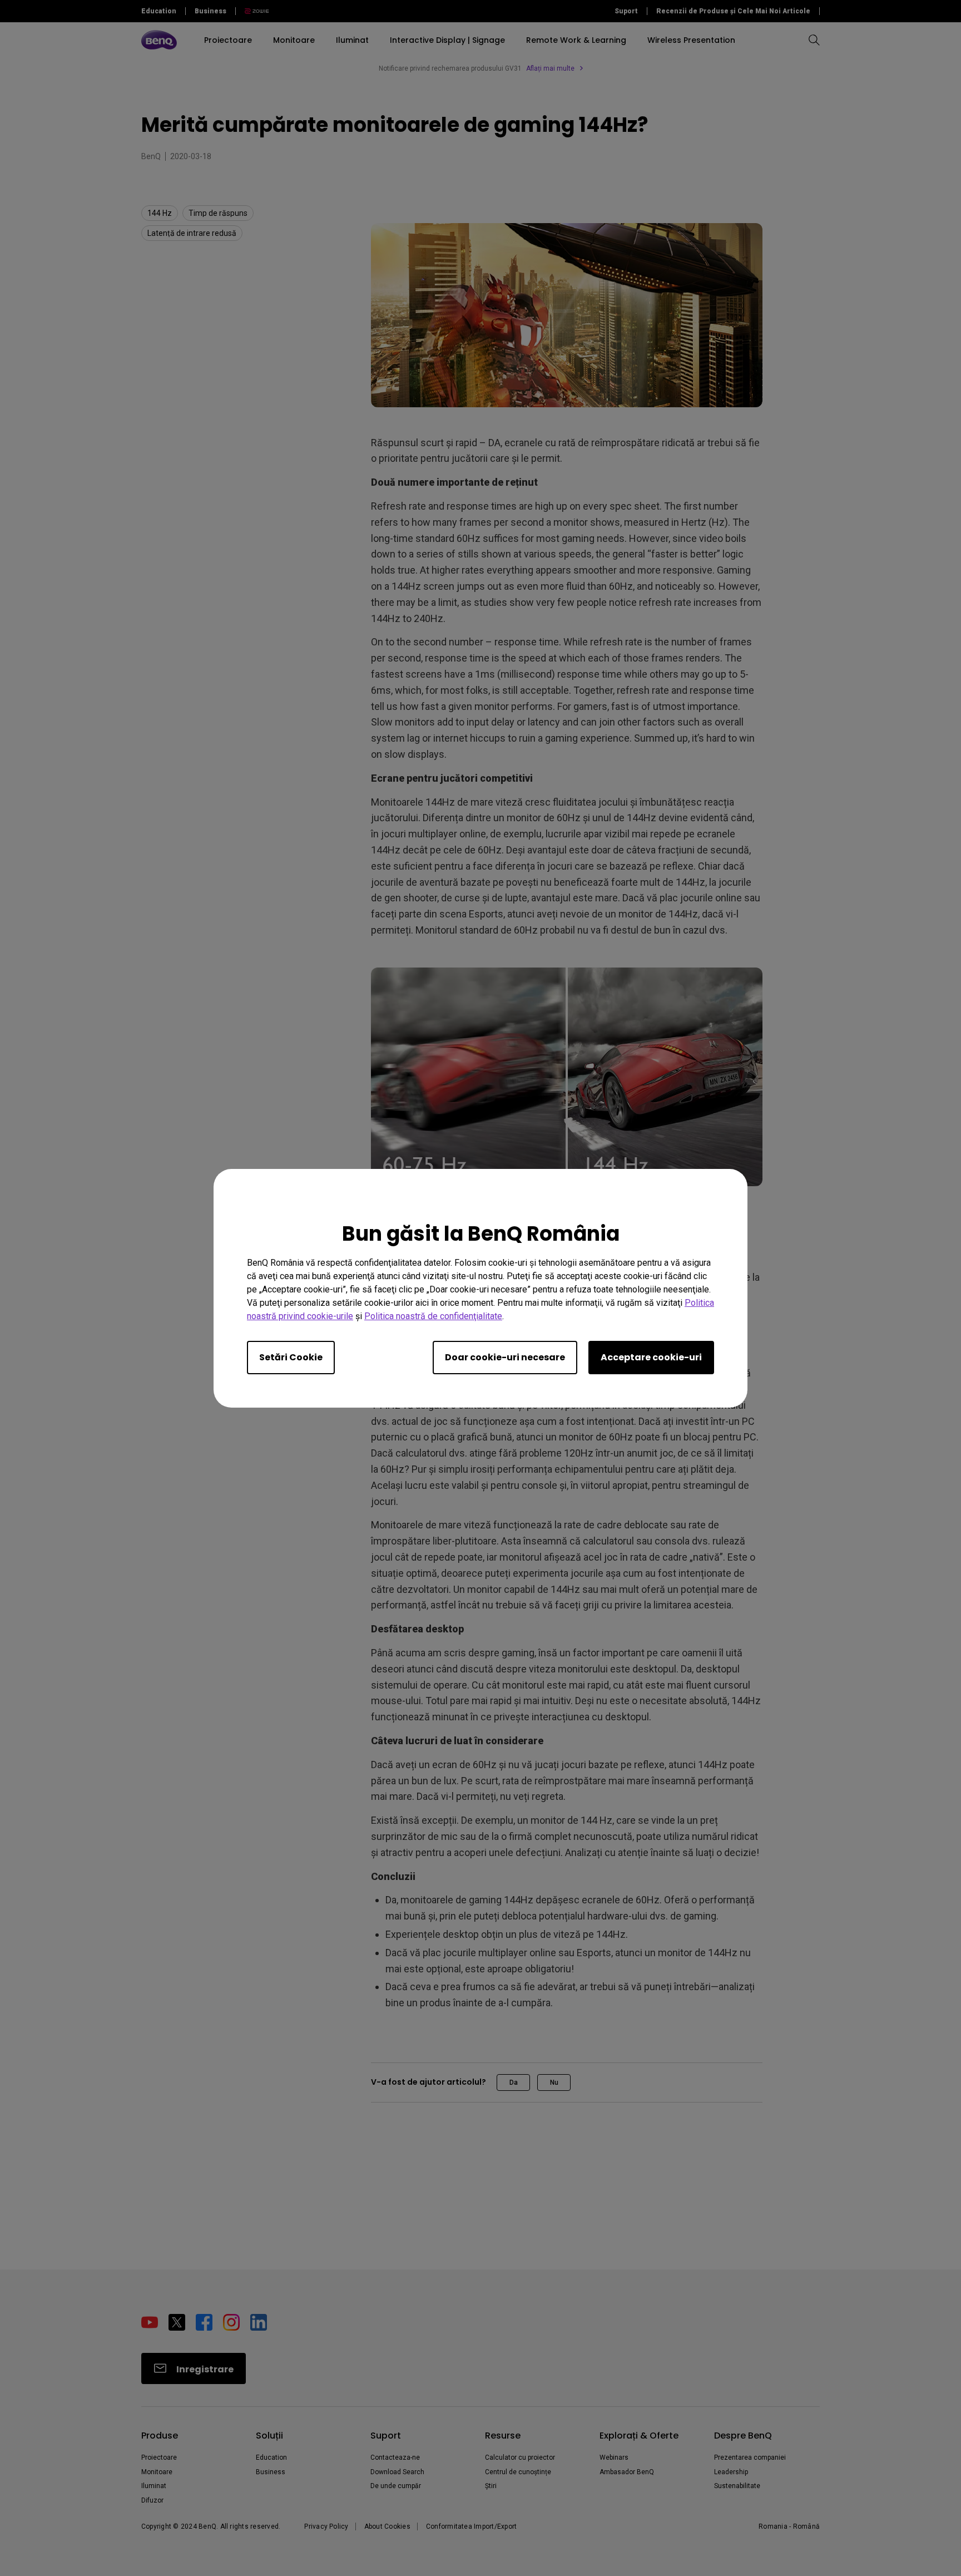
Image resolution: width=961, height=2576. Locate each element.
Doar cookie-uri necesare (505, 1357)
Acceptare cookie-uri (651, 1357)
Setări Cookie (291, 1357)
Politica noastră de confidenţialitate (433, 1316)
